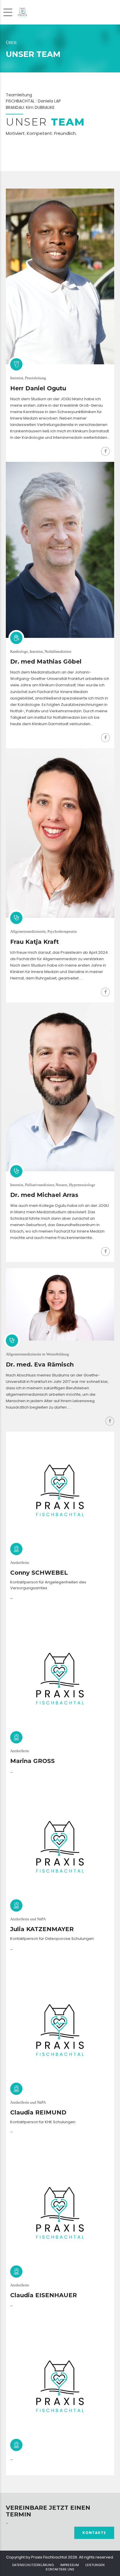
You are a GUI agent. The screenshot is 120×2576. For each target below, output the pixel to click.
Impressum (70, 2565)
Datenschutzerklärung (33, 2565)
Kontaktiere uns (60, 2569)
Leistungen (95, 2565)
